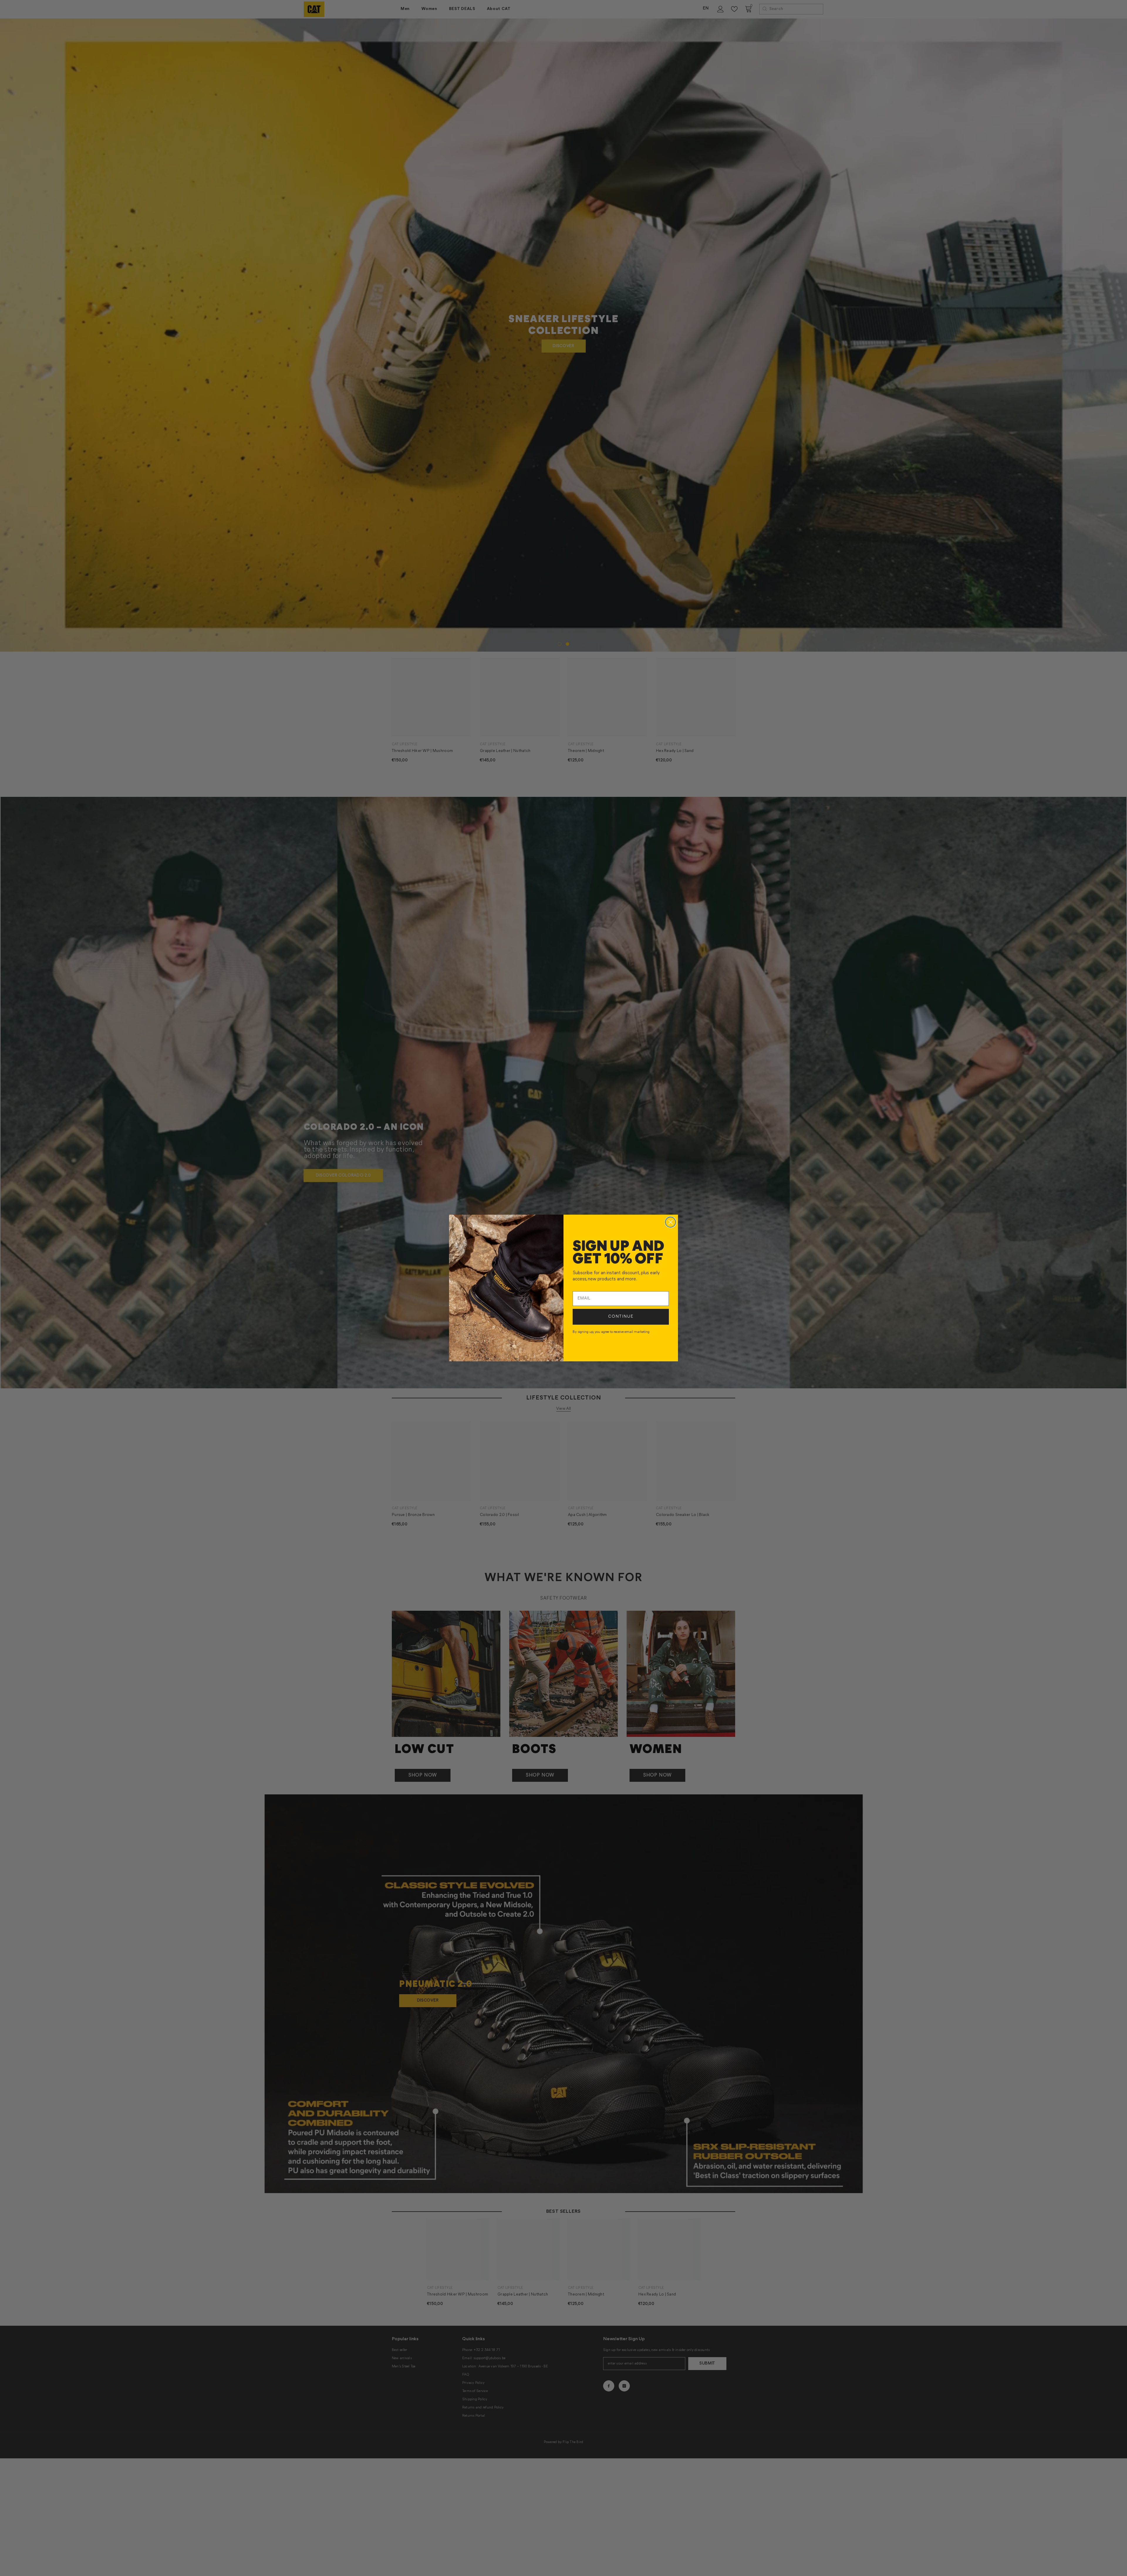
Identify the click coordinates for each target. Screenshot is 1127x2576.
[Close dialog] (670, 1222)
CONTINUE (621, 1317)
